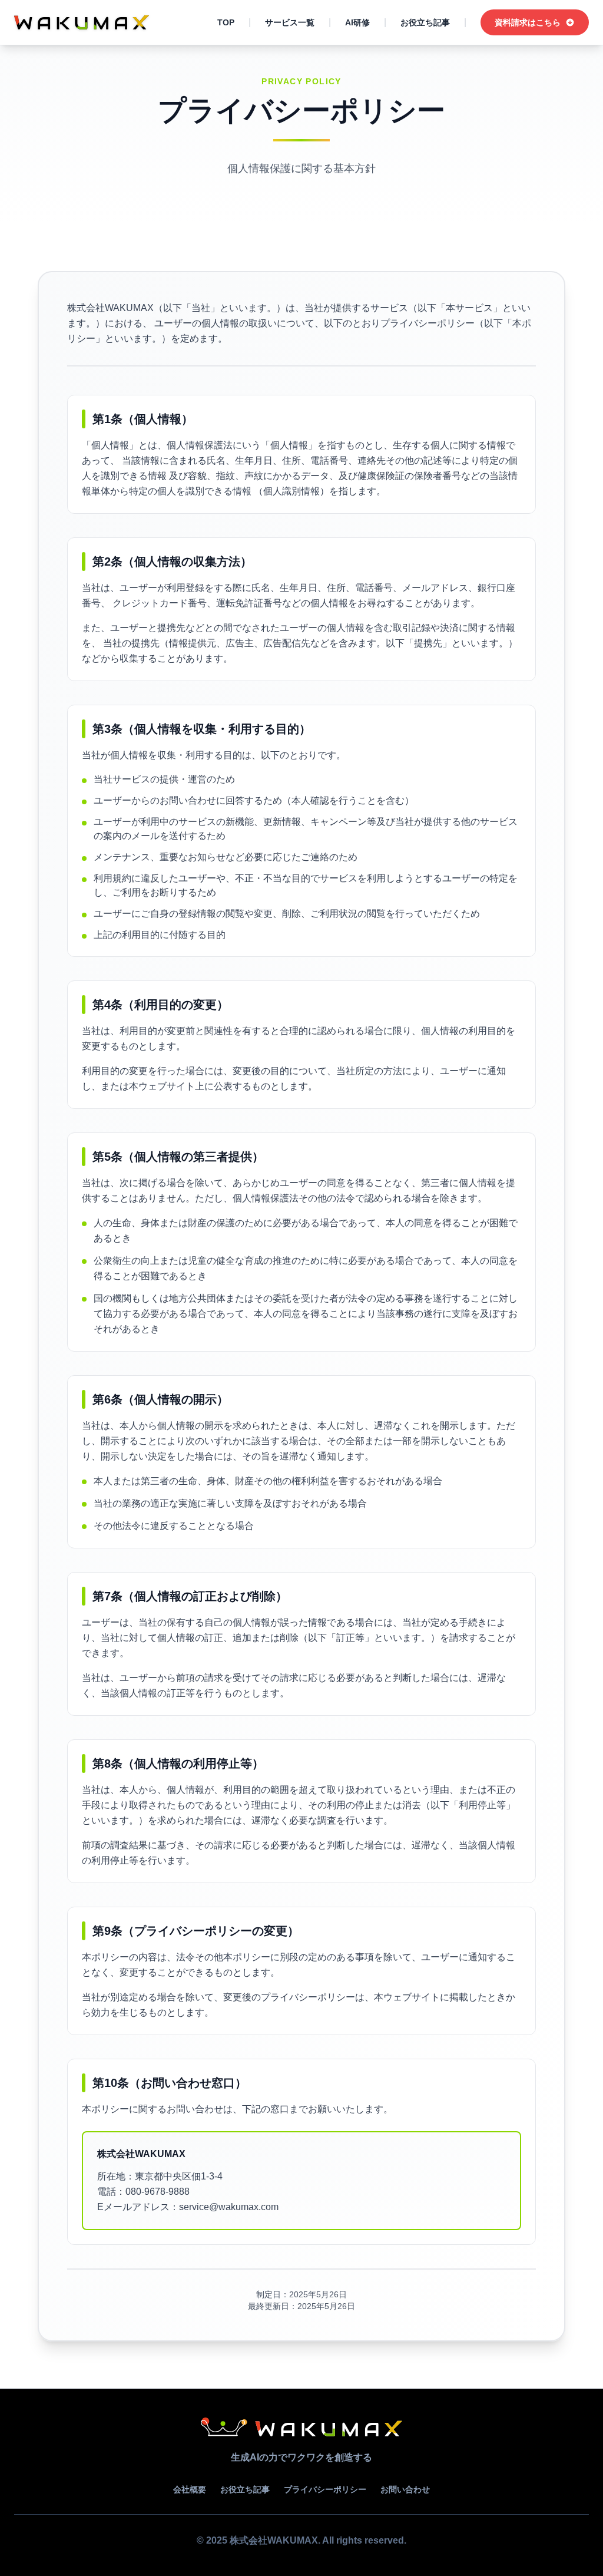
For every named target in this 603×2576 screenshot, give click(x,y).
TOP (226, 22)
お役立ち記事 (425, 22)
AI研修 (357, 22)
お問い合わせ (405, 2489)
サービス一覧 (290, 22)
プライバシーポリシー (325, 2489)
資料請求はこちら (528, 22)
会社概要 (190, 2489)
